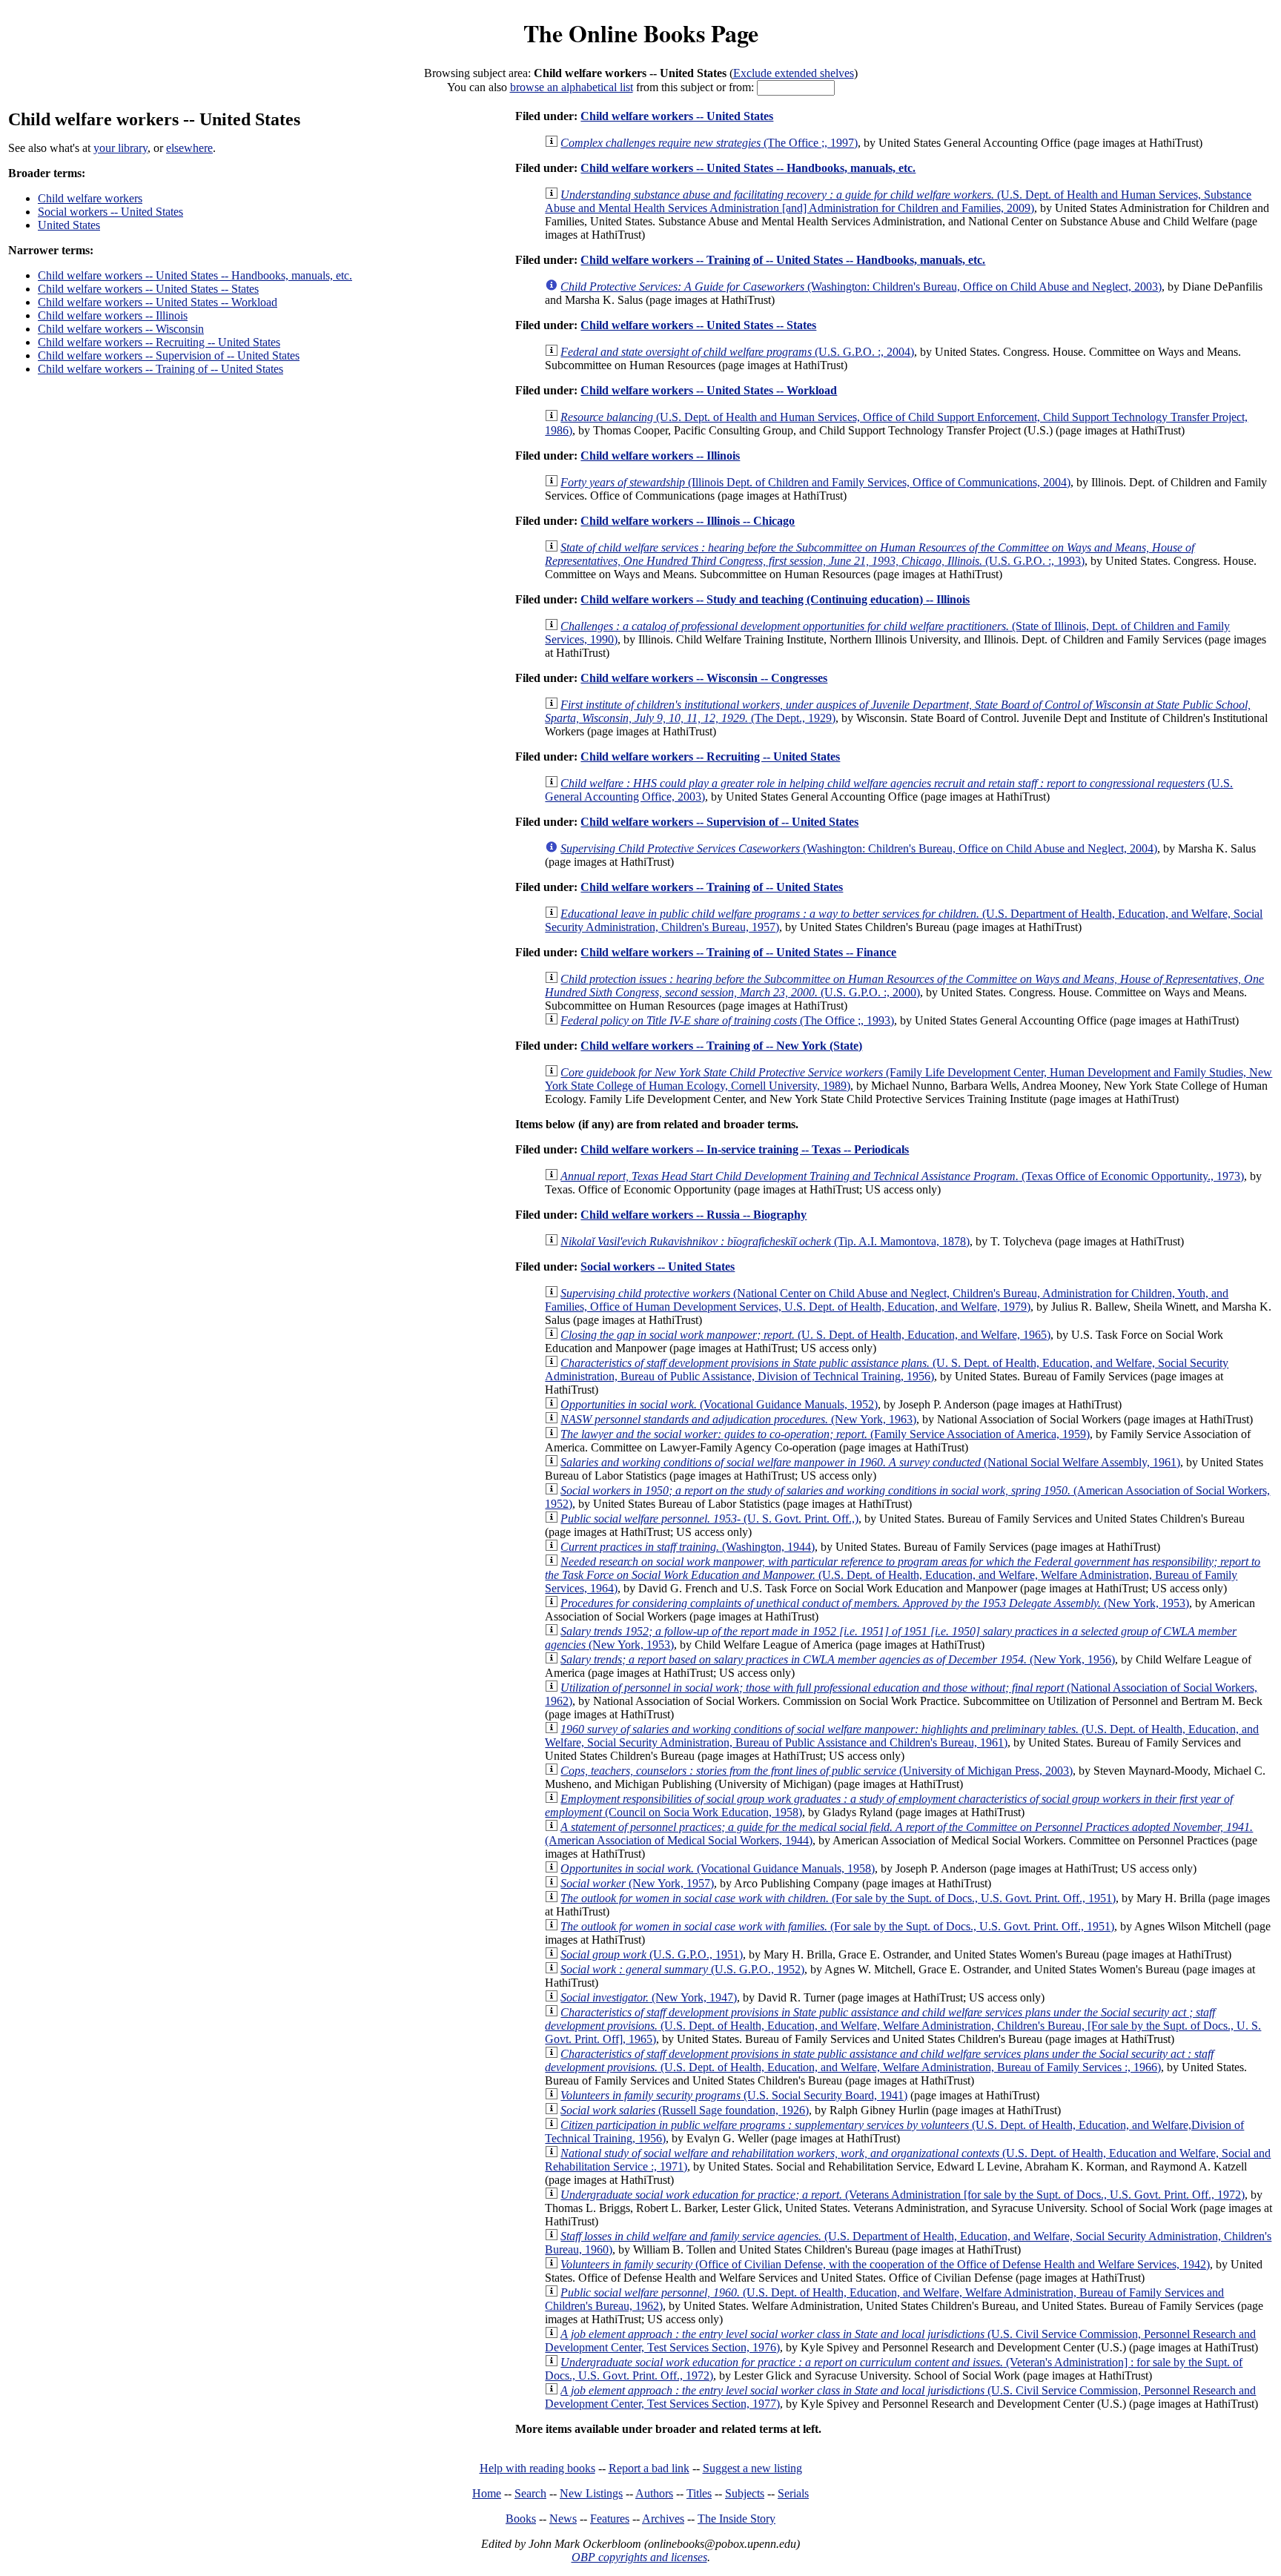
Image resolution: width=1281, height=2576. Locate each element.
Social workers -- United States (110, 212)
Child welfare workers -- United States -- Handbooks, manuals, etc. (195, 275)
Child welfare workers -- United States (677, 116)
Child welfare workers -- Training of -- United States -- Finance (738, 952)
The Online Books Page (641, 33)
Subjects (745, 2493)
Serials (793, 2493)
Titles (699, 2493)
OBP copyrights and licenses (639, 2557)
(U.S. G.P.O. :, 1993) (870, 554)
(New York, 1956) (838, 1659)
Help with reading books (537, 2468)
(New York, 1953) (875, 1603)
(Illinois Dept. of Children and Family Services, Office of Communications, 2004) (815, 482)
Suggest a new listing (752, 2468)
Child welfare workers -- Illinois (113, 315)
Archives (663, 2519)
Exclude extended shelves (794, 73)
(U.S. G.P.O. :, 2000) (904, 986)
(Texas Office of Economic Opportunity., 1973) (902, 1176)
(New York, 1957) (637, 1883)
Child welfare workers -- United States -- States (148, 289)
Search (530, 2493)
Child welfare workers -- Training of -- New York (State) (721, 1046)
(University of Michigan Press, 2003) (817, 1771)
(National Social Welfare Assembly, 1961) (870, 1462)
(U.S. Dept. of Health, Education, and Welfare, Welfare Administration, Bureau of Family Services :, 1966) (879, 2060)
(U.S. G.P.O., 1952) (682, 1969)
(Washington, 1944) (688, 1547)
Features (610, 2519)
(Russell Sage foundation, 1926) (685, 2110)
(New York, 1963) (738, 1419)
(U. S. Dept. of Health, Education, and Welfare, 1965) (805, 1335)
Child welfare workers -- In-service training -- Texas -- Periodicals (745, 1149)
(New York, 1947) (649, 1997)
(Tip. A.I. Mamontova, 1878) (765, 1241)
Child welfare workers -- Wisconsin (121, 329)
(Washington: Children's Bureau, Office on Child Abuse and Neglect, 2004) (859, 848)
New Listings (591, 2493)
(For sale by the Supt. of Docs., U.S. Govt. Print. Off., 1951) (838, 1898)
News (563, 2519)
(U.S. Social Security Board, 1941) (734, 2095)
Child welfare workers (90, 198)
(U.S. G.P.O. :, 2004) (737, 352)
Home (487, 2493)
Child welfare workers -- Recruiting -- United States (159, 342)
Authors (654, 2493)
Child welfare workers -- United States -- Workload (158, 302)
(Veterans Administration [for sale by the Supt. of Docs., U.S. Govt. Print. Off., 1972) (903, 2195)
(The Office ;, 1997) (709, 143)
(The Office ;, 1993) (727, 1020)
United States (69, 225)
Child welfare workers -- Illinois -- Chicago (688, 521)
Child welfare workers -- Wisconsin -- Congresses (704, 678)
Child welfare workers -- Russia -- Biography (694, 1215)
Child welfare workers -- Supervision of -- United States (169, 355)
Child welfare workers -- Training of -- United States (160, 369)
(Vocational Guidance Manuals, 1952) (719, 1404)
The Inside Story (737, 2519)
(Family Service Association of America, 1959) (825, 1434)
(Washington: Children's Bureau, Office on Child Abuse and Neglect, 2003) (861, 287)
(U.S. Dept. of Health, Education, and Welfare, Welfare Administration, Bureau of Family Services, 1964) (903, 1575)
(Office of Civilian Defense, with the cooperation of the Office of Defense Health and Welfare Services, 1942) (885, 2264)
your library (120, 148)
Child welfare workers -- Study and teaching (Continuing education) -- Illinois (775, 599)
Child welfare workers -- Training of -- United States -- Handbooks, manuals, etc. (783, 260)
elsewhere (189, 148)
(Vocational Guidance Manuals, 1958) (718, 1868)
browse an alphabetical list (572, 87)
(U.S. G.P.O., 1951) (652, 1954)
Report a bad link (649, 2468)
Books (521, 2519)
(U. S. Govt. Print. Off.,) (709, 1519)
